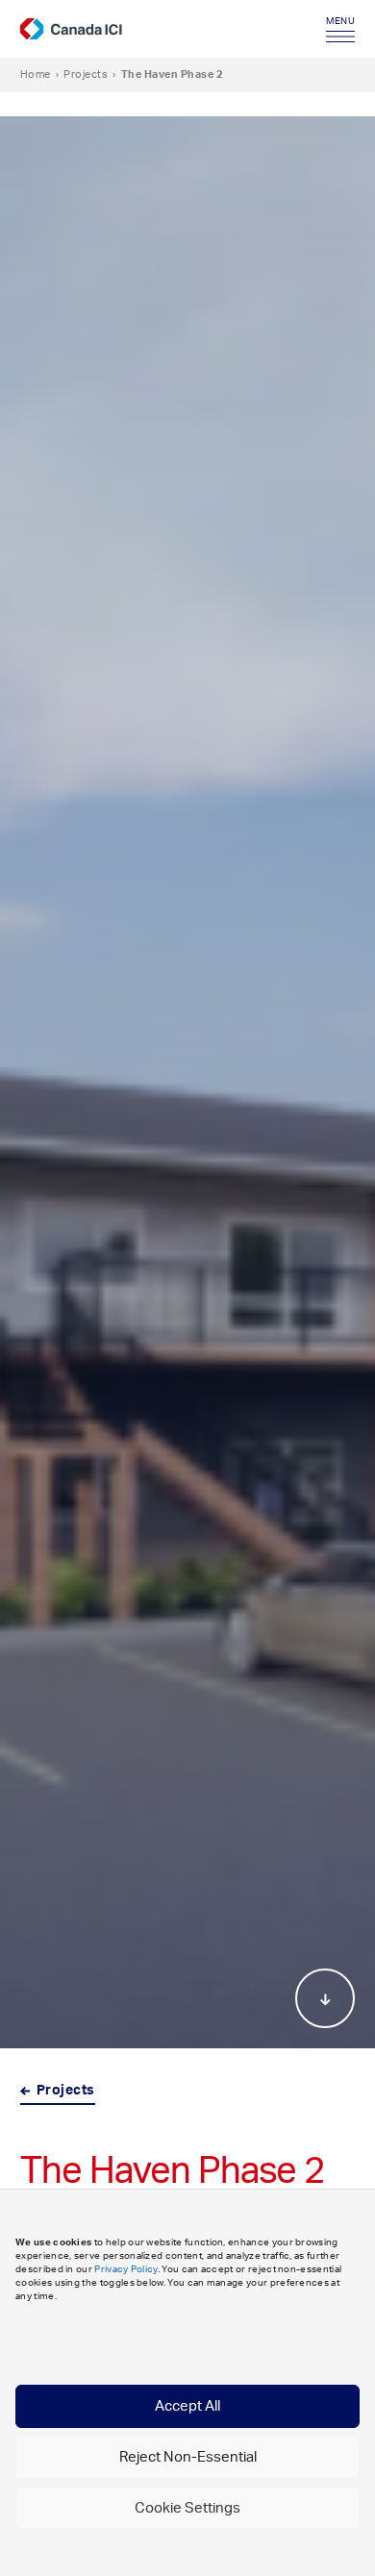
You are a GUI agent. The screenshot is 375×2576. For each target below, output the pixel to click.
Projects (86, 74)
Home (36, 74)
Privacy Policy (125, 2269)
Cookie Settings (187, 2508)
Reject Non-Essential (188, 2457)
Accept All (187, 2406)
